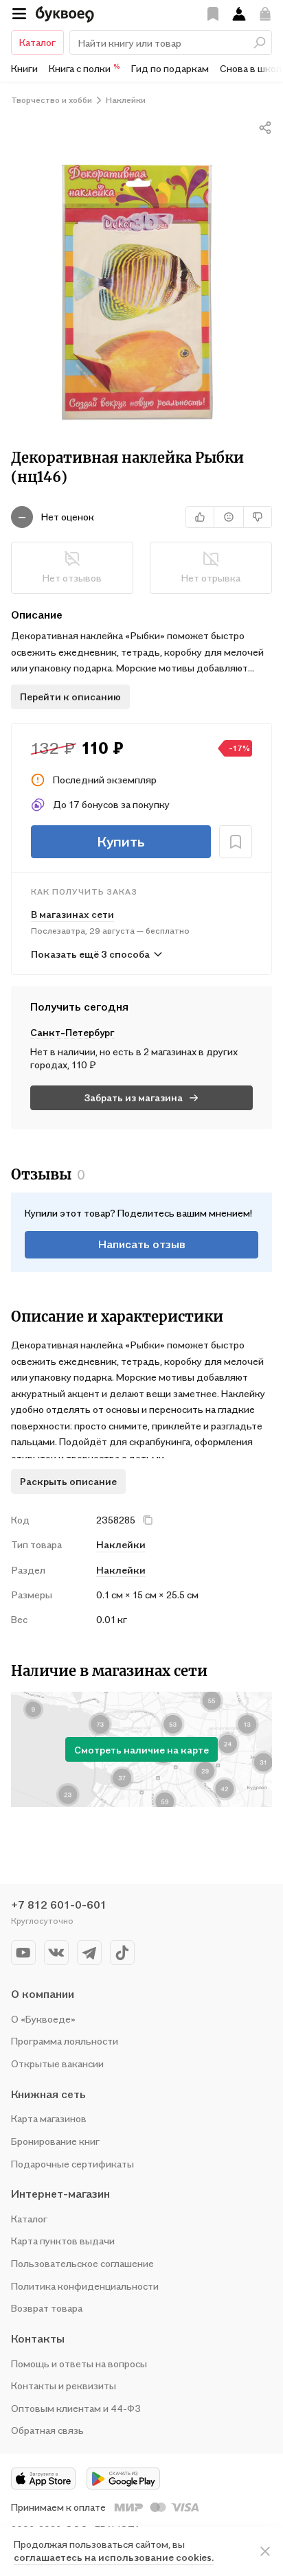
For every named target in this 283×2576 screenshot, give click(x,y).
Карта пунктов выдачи (63, 2241)
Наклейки (121, 1570)
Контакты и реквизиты (64, 2385)
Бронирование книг (55, 2141)
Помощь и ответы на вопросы (79, 2364)
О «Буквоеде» (43, 2019)
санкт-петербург (72, 1032)
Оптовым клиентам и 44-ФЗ (76, 2408)
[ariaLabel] (265, 2551)
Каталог (37, 42)
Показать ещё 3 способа (90, 954)
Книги (24, 68)
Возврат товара (47, 2308)
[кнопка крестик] (148, 1520)
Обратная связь (47, 2430)
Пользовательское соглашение (82, 2263)
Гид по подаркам (170, 68)
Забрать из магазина (134, 1097)
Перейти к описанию (70, 697)
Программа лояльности (65, 2041)
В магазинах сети (72, 914)
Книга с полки (84, 68)
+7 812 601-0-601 (59, 1905)
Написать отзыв (142, 1244)
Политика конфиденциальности (85, 2286)
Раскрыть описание (68, 1481)
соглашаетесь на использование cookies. (114, 2557)
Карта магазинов (49, 2118)
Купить (121, 842)
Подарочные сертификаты (72, 2164)
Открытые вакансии (57, 2063)
